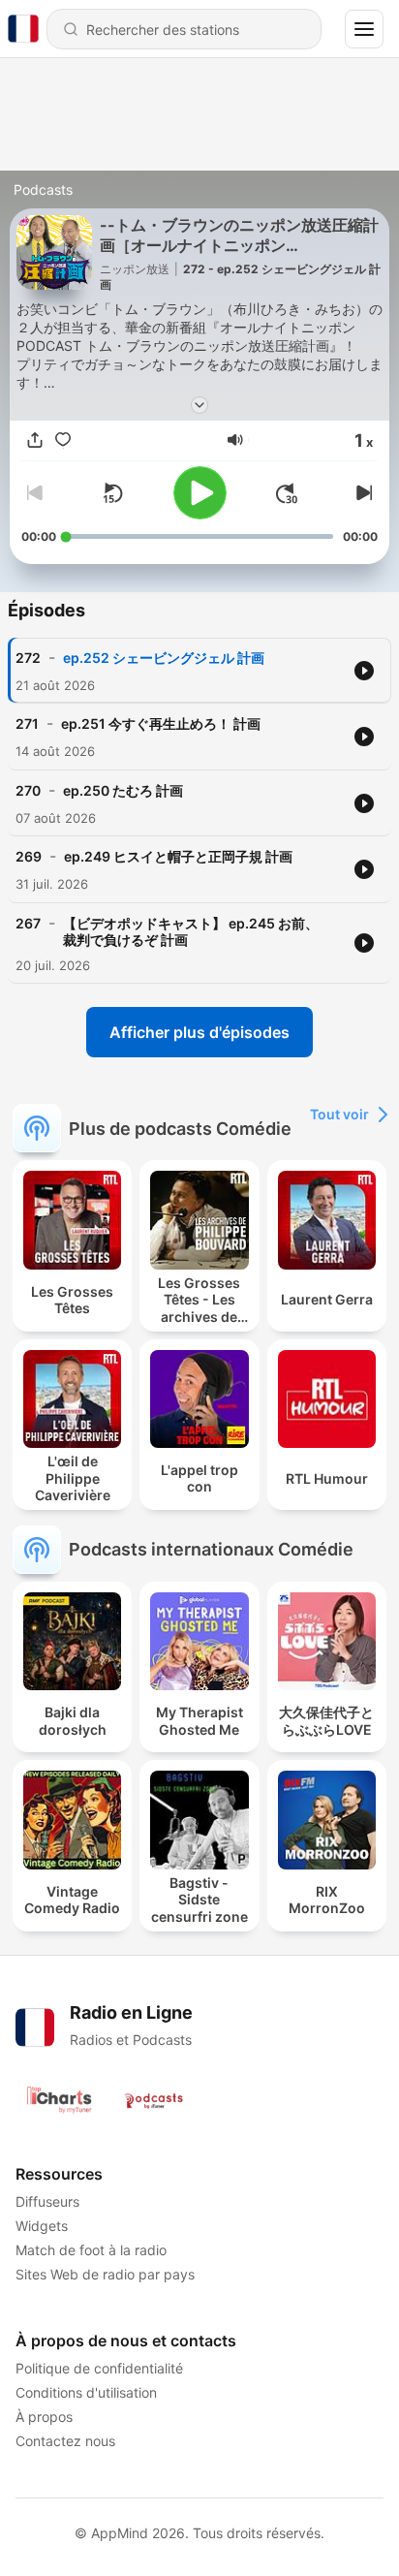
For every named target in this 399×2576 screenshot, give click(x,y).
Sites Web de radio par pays (105, 2274)
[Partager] (35, 440)
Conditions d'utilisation (86, 2392)
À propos (44, 2417)
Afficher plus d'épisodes (199, 1032)
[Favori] (63, 440)
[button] (235, 440)
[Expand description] (199, 405)
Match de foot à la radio (91, 2250)
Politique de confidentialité (99, 2368)
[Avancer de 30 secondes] (287, 493)
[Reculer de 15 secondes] (112, 493)
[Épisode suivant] (362, 493)
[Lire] (200, 493)
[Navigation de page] (364, 29)
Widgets (42, 2226)
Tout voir (339, 1114)
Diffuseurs (47, 2201)
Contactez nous (65, 2441)
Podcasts (43, 189)
